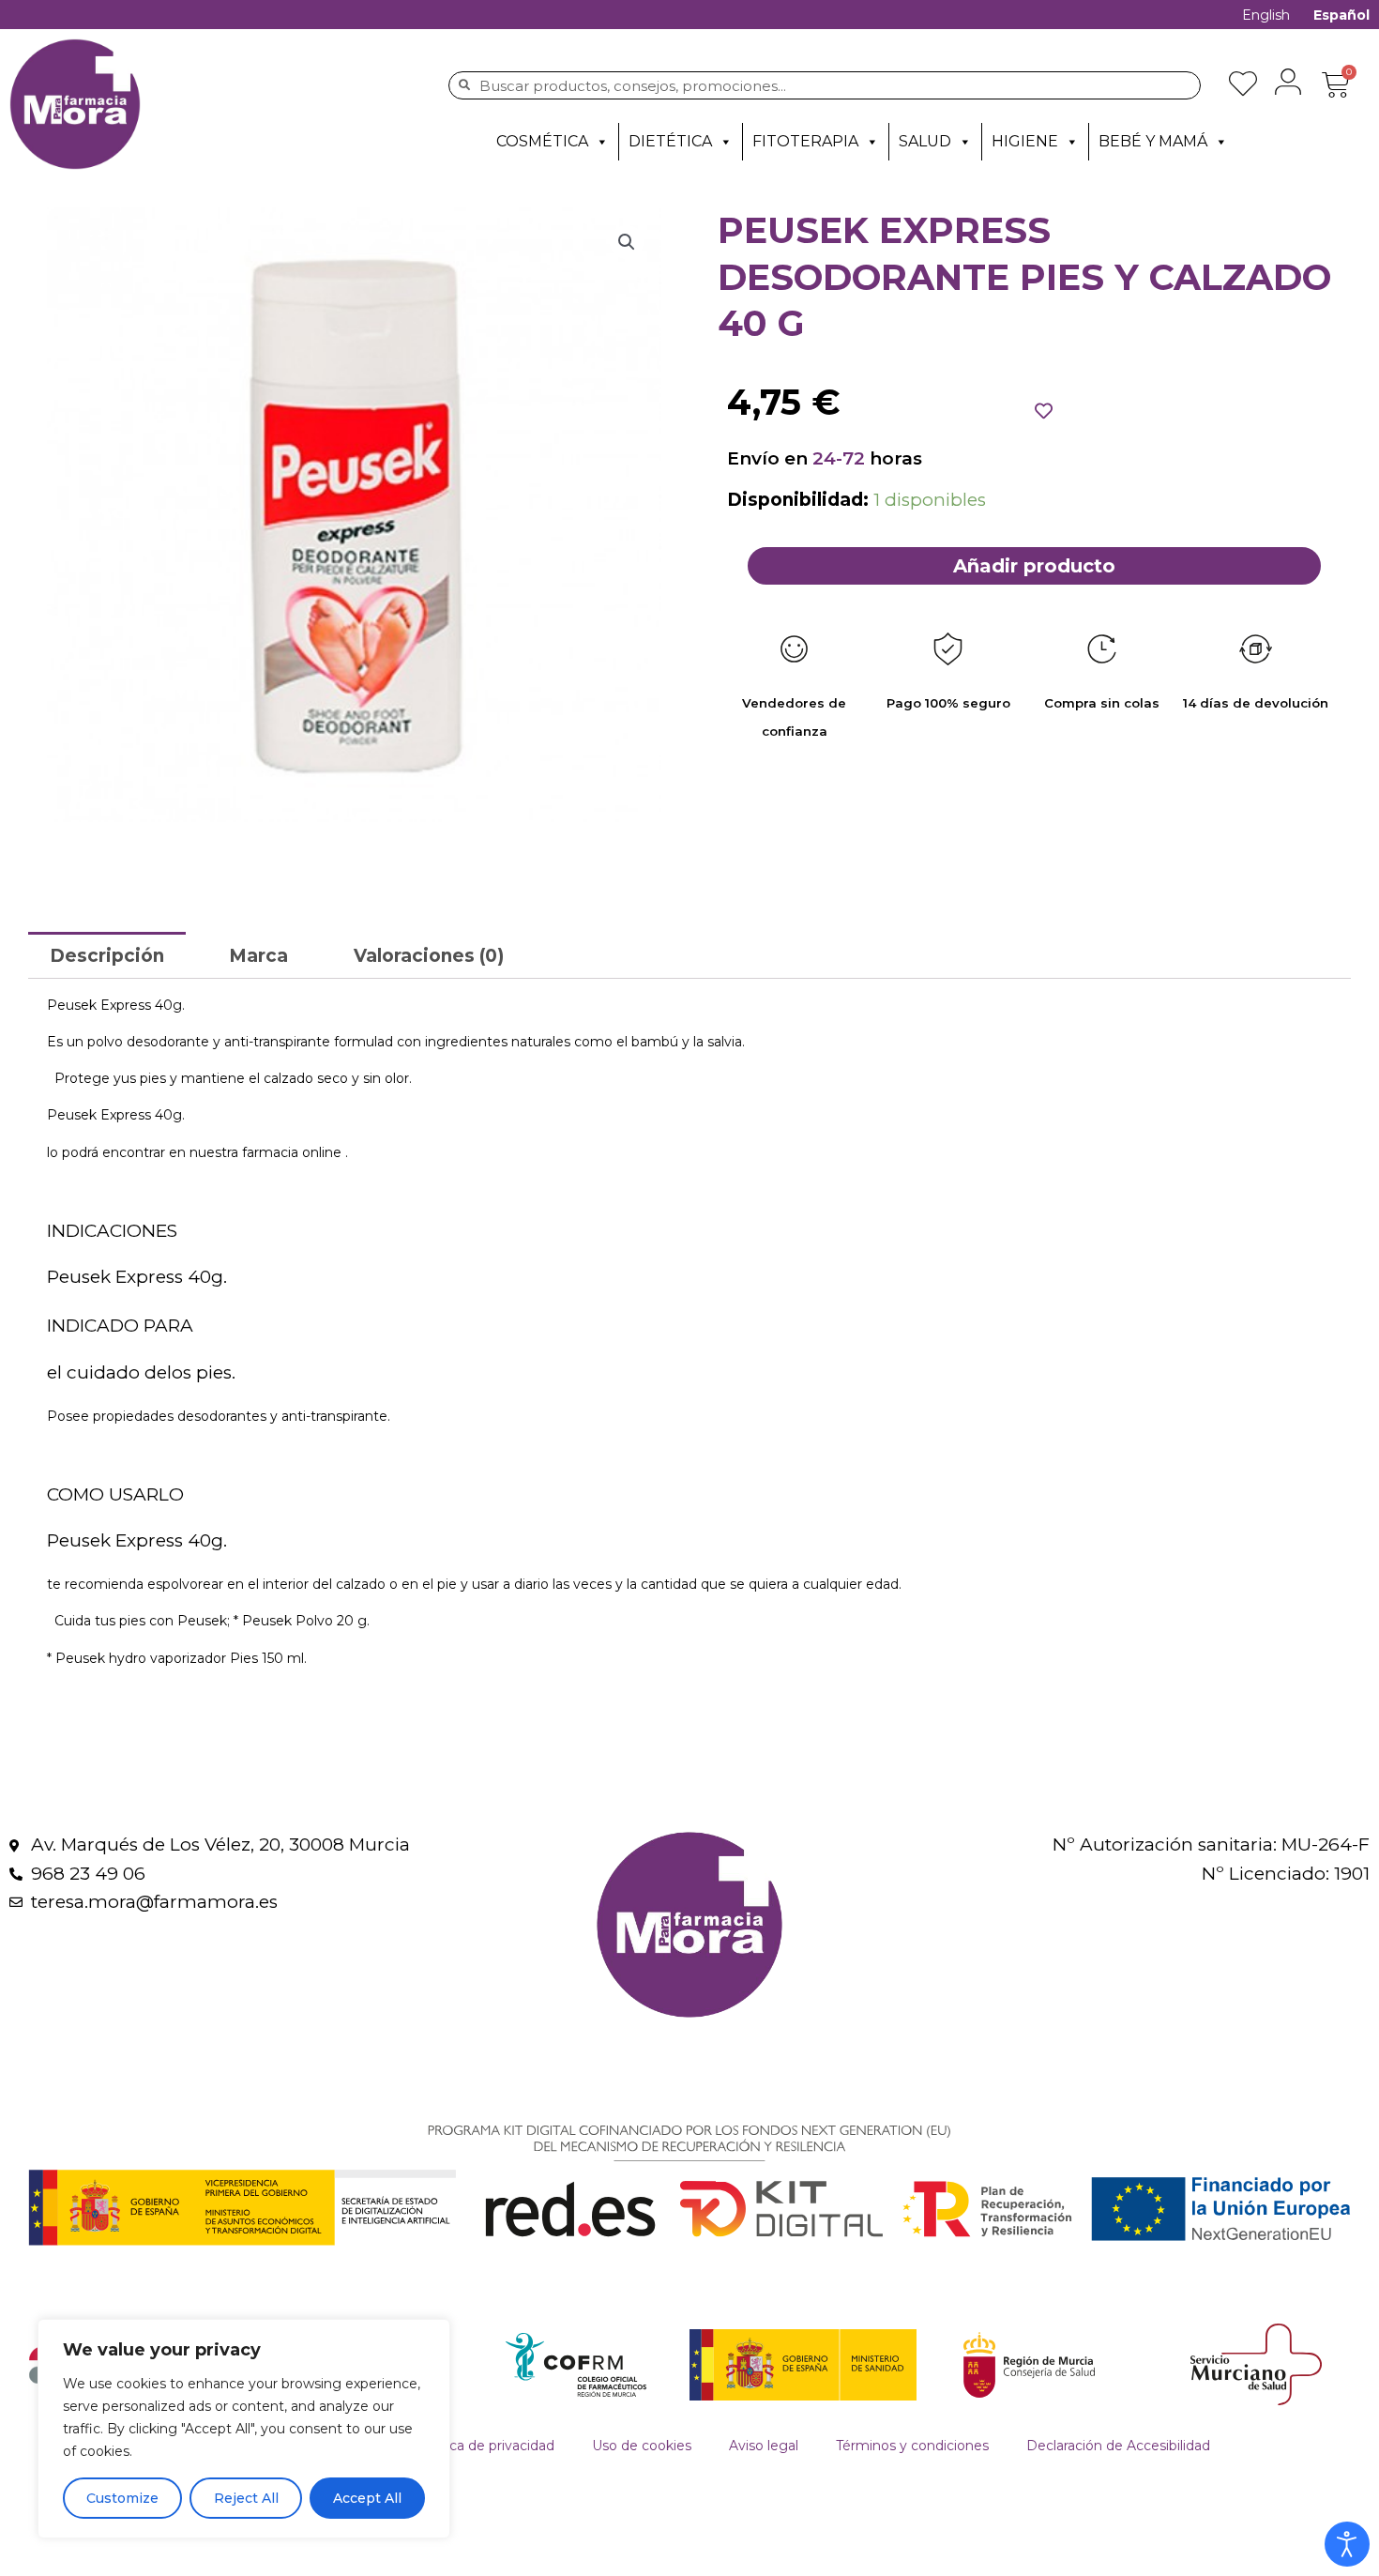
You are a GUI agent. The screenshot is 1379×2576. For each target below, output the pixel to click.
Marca (258, 956)
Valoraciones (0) (429, 956)
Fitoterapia (805, 141)
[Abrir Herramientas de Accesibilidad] (1347, 2544)
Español (1341, 15)
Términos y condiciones (912, 2446)
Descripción (107, 956)
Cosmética (542, 141)
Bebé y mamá (1153, 141)
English (1266, 15)
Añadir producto (1034, 566)
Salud (925, 141)
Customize (122, 2498)
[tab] (107, 955)
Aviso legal (764, 2446)
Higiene (1025, 141)
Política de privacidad (485, 2446)
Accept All (367, 2498)
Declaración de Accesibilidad (1118, 2446)
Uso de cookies (642, 2446)
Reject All (246, 2498)
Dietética (670, 141)
